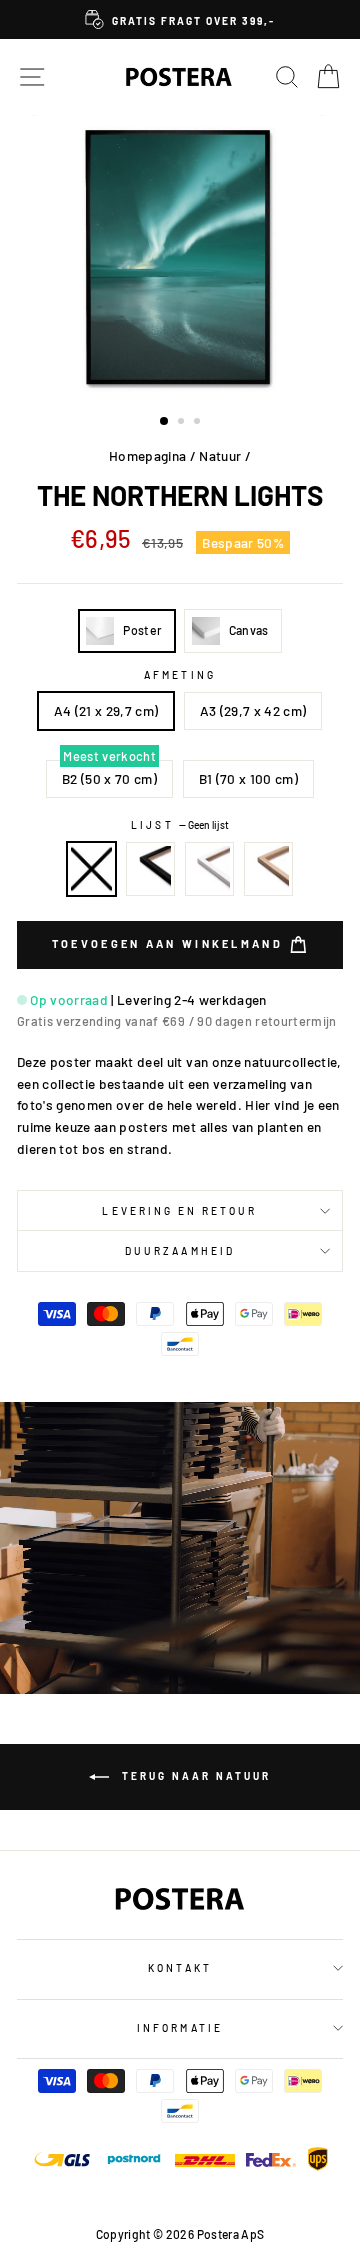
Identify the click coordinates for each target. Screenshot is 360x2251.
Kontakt (179, 1968)
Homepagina (147, 455)
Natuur (220, 455)
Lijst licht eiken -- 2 (269, 869)
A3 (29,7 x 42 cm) (253, 710)
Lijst (179, 825)
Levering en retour (179, 1211)
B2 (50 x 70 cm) (109, 778)
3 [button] (199, 423)
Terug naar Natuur (194, 1776)
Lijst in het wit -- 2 (210, 869)
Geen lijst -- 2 (92, 869)
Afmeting (179, 675)
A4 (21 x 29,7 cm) (106, 710)
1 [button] (165, 422)
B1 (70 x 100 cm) (248, 778)
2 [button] (183, 423)
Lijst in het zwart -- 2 (151, 869)
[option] (180, 19)
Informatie (180, 2028)
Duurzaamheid (180, 1251)
